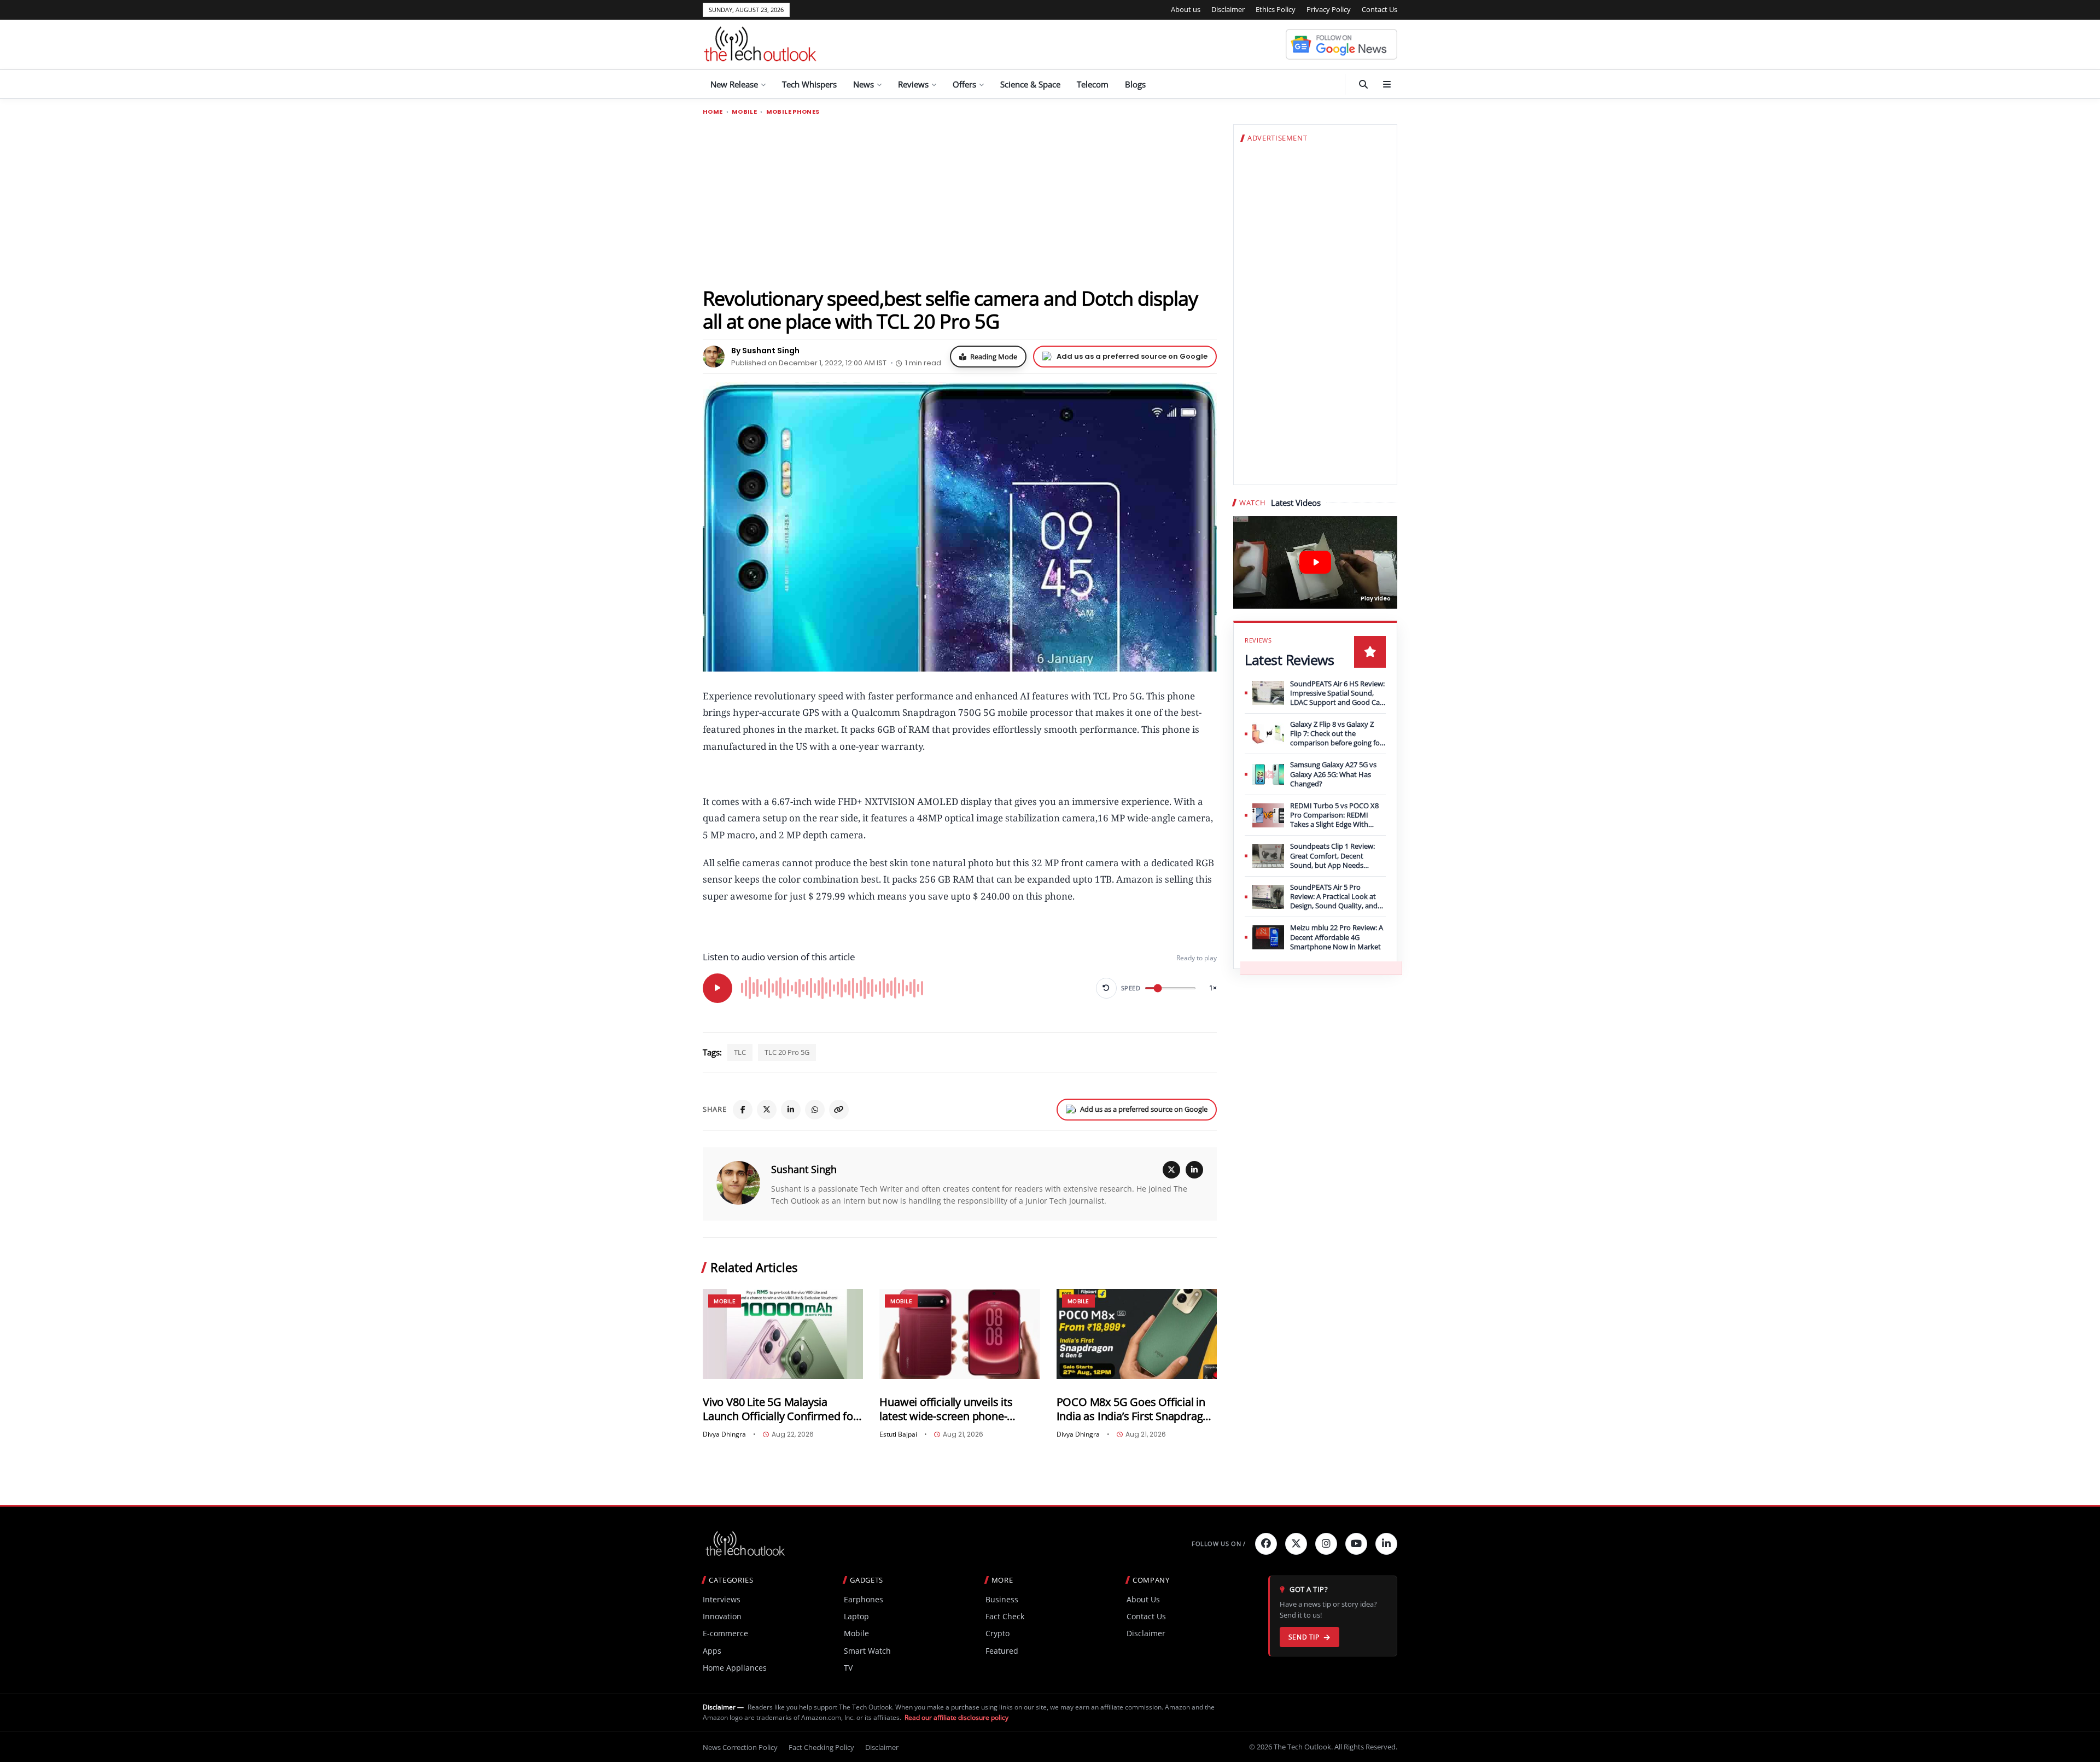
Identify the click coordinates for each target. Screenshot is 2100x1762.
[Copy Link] (839, 1110)
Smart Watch (867, 1651)
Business (1002, 1599)
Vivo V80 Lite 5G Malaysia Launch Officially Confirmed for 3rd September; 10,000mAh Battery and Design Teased (780, 1409)
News (864, 84)
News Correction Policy (740, 1747)
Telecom (1093, 84)
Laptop (856, 1616)
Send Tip (1304, 1637)
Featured (1002, 1651)
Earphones (864, 1599)
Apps (712, 1651)
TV (848, 1668)
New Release (734, 84)
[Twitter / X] (767, 1110)
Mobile (744, 112)
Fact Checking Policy (821, 1747)
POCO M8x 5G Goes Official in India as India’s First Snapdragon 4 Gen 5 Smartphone (1136, 1409)
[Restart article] (1106, 988)
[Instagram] (1326, 1544)
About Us (1143, 1599)
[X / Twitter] (1171, 1170)
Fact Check (1005, 1616)
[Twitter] (1296, 1544)
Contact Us (1379, 9)
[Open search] (1363, 84)
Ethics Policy (1276, 9)
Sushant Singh (804, 1169)
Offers (964, 84)
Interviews (722, 1599)
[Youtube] (1356, 1544)
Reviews (913, 84)
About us (1186, 9)
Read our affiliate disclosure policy (956, 1717)
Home (713, 112)
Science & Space (1030, 84)
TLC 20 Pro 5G (787, 1052)
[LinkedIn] (791, 1110)
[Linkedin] (1386, 1544)
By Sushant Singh (765, 351)
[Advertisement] (960, 201)
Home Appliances (735, 1668)
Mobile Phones (793, 112)
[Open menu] (1387, 84)
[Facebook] (743, 1110)
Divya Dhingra (724, 1434)
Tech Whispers (809, 84)
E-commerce (725, 1633)
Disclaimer (1228, 9)
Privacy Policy (1329, 9)
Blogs (1135, 84)
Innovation (722, 1616)
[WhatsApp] (815, 1110)
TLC (740, 1052)
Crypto (997, 1633)
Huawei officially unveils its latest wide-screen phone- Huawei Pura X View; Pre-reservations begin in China (947, 1409)
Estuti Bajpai (898, 1434)
